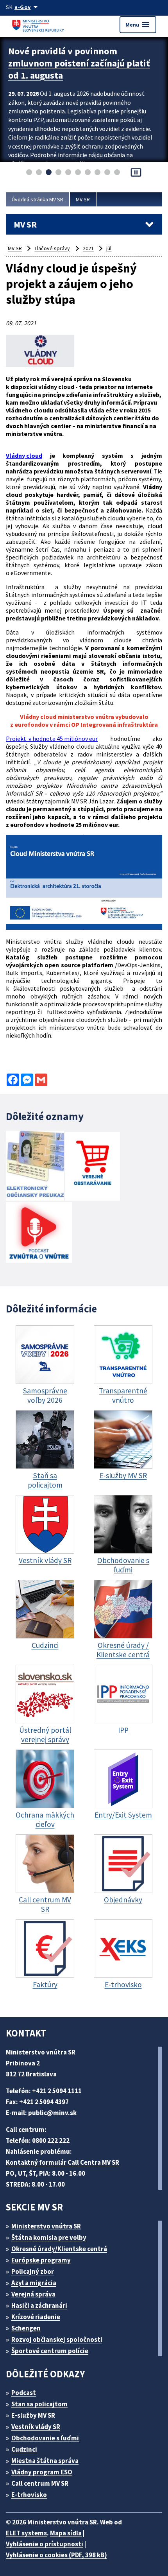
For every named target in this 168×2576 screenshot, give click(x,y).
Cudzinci (24, 2449)
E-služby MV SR (33, 2415)
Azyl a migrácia (34, 2283)
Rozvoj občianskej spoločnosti (57, 2339)
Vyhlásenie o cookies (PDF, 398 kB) (56, 2555)
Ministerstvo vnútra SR (46, 2226)
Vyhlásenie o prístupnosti (45, 2544)
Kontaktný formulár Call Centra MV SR (63, 2162)
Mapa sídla (66, 2533)
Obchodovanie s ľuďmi (45, 2438)
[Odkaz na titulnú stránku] (39, 24)
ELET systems (26, 2533)
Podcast (24, 2393)
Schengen (26, 2328)
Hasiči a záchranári (39, 2305)
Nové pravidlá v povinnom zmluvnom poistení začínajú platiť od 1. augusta (79, 63)
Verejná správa (33, 2294)
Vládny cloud (24, 455)
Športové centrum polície (50, 2351)
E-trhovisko (29, 2495)
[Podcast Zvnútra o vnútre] (39, 1233)
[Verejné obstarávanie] (93, 1167)
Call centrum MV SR (40, 2483)
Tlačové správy (52, 248)
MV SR (83, 199)
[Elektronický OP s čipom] (35, 1166)
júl (109, 248)
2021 (88, 248)
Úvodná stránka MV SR (38, 199)
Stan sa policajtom (39, 2404)
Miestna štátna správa (45, 2461)
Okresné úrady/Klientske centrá (59, 2249)
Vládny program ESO (42, 2472)
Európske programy (41, 2260)
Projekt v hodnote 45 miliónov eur (52, 739)
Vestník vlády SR (36, 2427)
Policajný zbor (33, 2271)
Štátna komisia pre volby (49, 2237)
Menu (138, 25)
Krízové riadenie (36, 2317)
